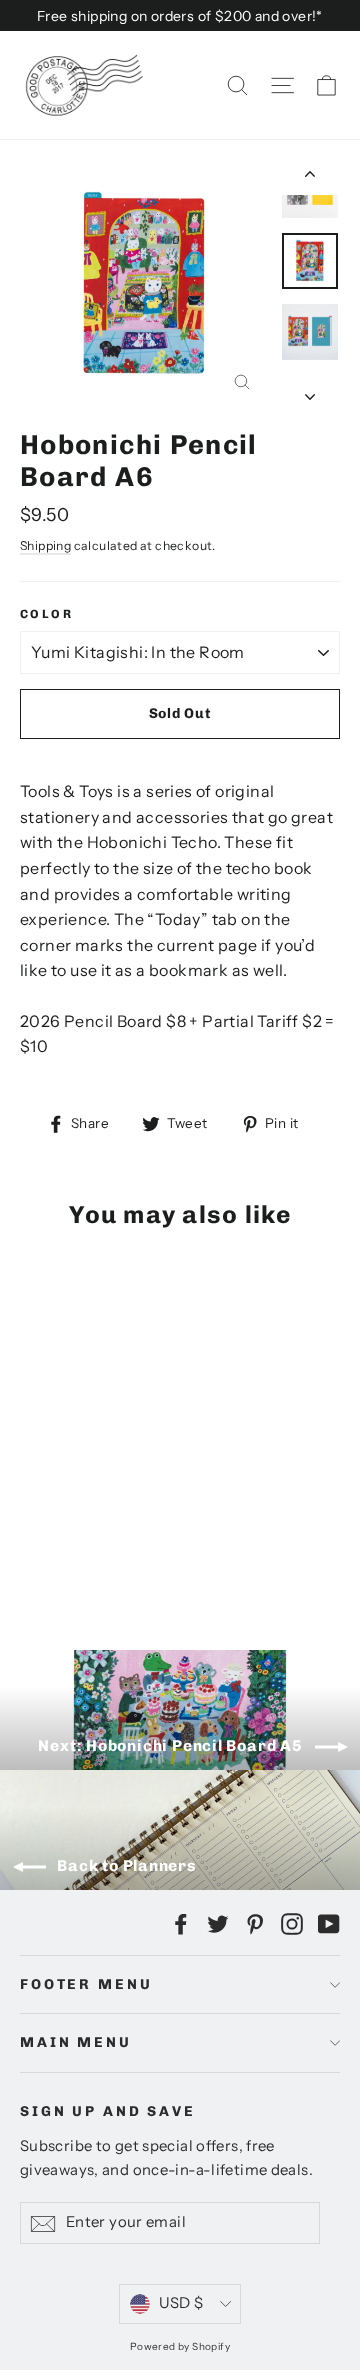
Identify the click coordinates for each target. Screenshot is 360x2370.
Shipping (45, 545)
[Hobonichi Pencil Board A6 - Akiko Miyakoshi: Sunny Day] (97, 1553)
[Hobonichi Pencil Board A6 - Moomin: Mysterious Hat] (75, 1553)
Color (46, 614)
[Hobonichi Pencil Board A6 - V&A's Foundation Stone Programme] (119, 1553)
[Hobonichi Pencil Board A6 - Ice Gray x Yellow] (53, 1553)
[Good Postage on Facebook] (181, 1923)
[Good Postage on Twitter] (218, 1923)
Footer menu (86, 1984)
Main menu (76, 2042)
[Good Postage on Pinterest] (255, 1923)
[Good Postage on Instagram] (292, 1923)
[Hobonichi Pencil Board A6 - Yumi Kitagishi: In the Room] (31, 1553)
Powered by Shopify (180, 2346)
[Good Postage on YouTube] (329, 1923)
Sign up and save (108, 2111)
